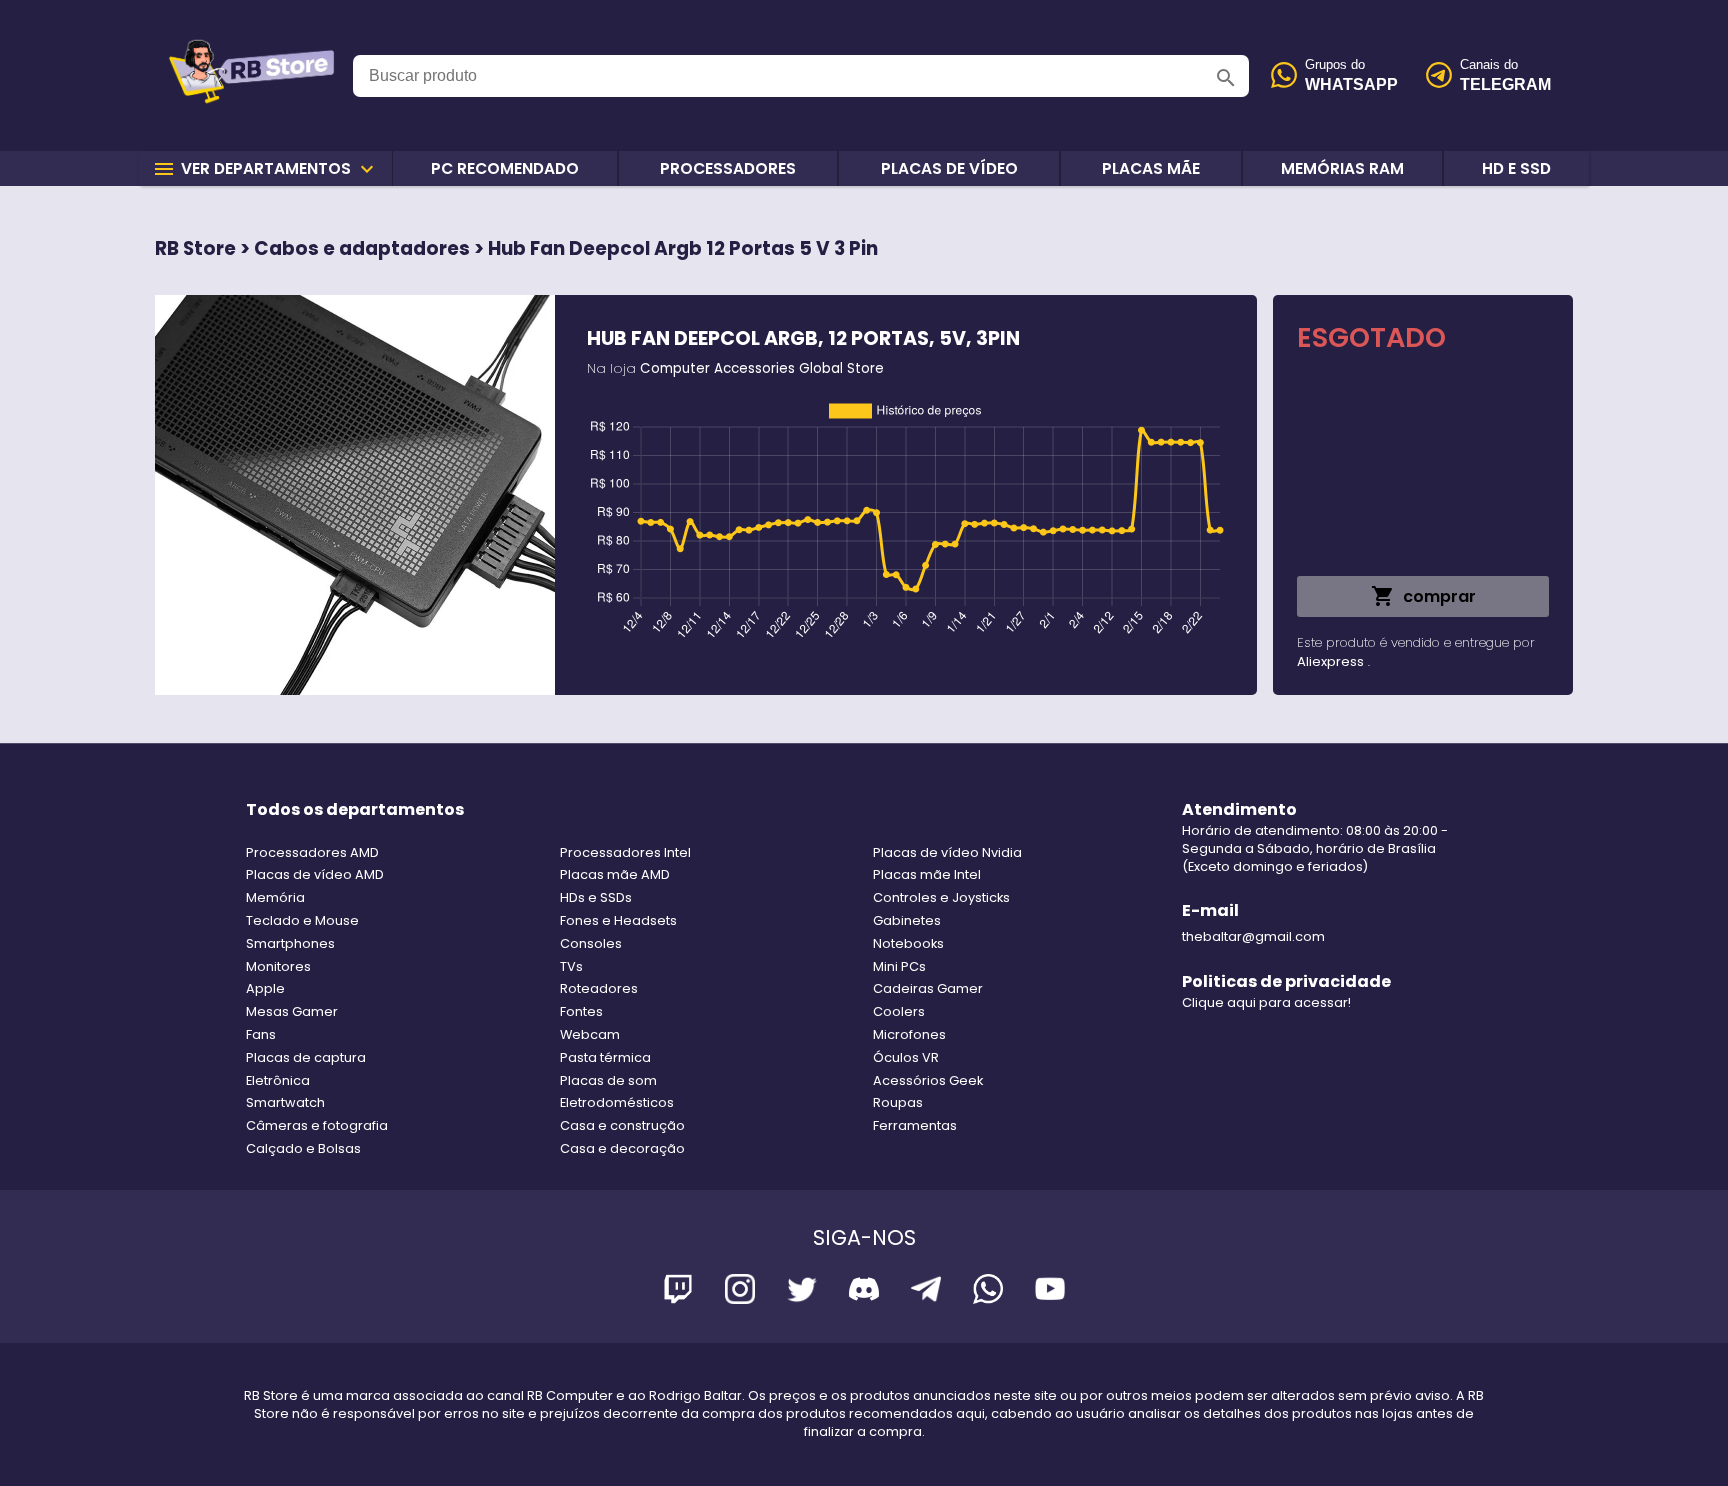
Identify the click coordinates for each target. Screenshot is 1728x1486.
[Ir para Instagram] (740, 1292)
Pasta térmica (605, 1057)
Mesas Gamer (292, 1011)
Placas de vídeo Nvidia (947, 852)
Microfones (909, 1034)
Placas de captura (306, 1057)
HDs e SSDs (596, 897)
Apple (265, 988)
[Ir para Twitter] (802, 1292)
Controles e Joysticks (941, 897)
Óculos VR (906, 1057)
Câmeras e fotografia (317, 1125)
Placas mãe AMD (615, 874)
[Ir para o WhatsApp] (988, 1292)
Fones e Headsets (618, 920)
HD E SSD (1516, 168)
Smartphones (290, 943)
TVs (571, 966)
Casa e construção (622, 1125)
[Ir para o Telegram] (926, 1292)
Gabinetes (907, 920)
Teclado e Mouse (302, 920)
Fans (261, 1034)
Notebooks (908, 943)
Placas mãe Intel (927, 874)
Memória (275, 897)
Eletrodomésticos (617, 1102)
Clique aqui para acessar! (1266, 1002)
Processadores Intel (625, 852)
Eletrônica (278, 1080)
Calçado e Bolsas (303, 1148)
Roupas (898, 1102)
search (1226, 78)
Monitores (278, 966)
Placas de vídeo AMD (315, 874)
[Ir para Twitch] (678, 1292)
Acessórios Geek (928, 1080)
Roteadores (599, 988)
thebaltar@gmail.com (1253, 936)
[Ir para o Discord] (864, 1292)
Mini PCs (899, 966)
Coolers (899, 1011)
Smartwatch (285, 1102)
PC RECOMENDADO (505, 168)
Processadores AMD (312, 852)
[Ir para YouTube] (1050, 1292)
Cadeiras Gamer (928, 988)
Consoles (591, 943)
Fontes (581, 1011)
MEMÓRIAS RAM (1342, 168)
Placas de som (608, 1080)
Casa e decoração (622, 1148)
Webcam (590, 1034)
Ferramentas (915, 1125)
